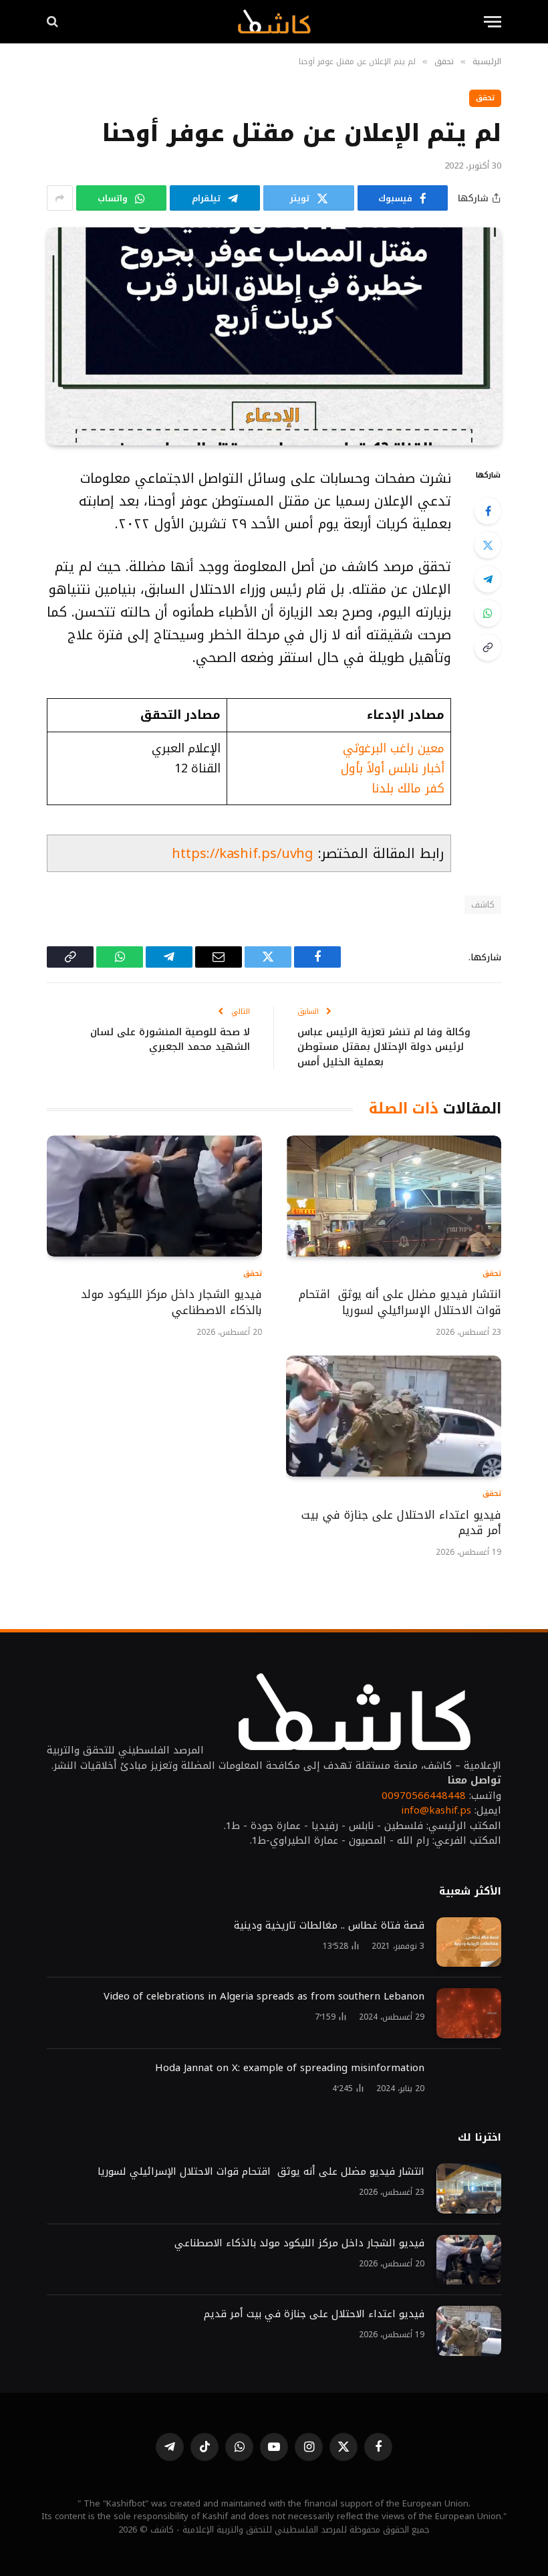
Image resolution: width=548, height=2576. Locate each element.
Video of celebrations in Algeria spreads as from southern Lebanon (264, 1997)
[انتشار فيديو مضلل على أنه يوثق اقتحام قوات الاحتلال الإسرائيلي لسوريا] (394, 1196)
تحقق (485, 98)
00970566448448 (424, 1796)
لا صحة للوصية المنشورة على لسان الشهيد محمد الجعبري (170, 1040)
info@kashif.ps (436, 1810)
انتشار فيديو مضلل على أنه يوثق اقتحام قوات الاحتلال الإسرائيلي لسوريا (400, 1303)
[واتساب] (488, 613)
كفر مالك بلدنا (408, 788)
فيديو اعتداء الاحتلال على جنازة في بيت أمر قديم (401, 1523)
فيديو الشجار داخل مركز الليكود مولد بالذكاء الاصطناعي (171, 1303)
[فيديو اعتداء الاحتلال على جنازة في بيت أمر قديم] (394, 1416)
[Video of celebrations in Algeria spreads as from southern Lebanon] (469, 2013)
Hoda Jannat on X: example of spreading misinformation (290, 2068)
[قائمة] (493, 22)
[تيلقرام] (488, 579)
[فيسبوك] (488, 511)
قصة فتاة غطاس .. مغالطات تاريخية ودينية (329, 1926)
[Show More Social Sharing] (60, 198)
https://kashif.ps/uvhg (243, 853)
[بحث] (54, 22)
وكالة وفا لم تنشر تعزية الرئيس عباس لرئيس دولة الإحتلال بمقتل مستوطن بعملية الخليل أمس (384, 1047)
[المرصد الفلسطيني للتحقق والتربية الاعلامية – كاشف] (274, 21)
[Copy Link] (488, 647)
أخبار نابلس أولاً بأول (393, 768)
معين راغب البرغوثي (394, 748)
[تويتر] (488, 545)
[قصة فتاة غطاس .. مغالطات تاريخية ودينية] (469, 1942)
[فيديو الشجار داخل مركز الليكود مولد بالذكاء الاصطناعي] (154, 1196)
